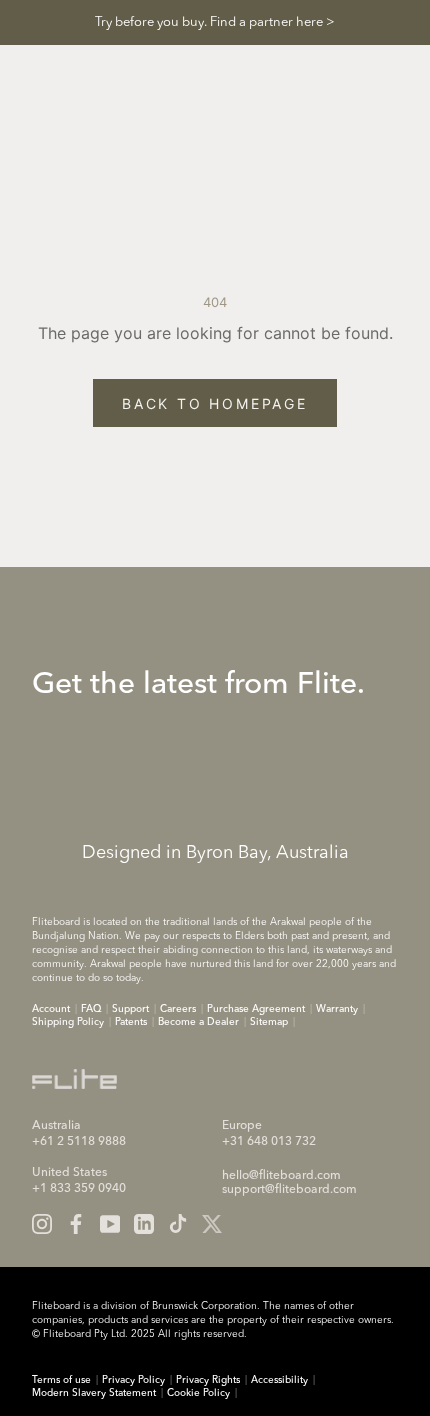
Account (51, 1009)
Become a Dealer (198, 1022)
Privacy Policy (133, 1380)
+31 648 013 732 (269, 1142)
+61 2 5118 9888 (79, 1142)
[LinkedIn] (144, 1224)
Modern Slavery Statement (94, 1393)
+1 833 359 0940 (79, 1189)
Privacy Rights (208, 1380)
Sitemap (269, 1022)
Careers (178, 1009)
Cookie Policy (198, 1393)
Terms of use (61, 1380)
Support (130, 1009)
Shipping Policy (68, 1022)
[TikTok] (178, 1224)
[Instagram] (42, 1224)
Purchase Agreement (256, 1009)
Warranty (337, 1009)
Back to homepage (215, 403)
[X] (212, 1224)
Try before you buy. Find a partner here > (215, 22)
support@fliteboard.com (289, 1190)
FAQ (91, 1009)
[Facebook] (76, 1224)
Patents (131, 1022)
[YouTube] (110, 1224)
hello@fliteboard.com (281, 1176)
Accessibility (279, 1380)
